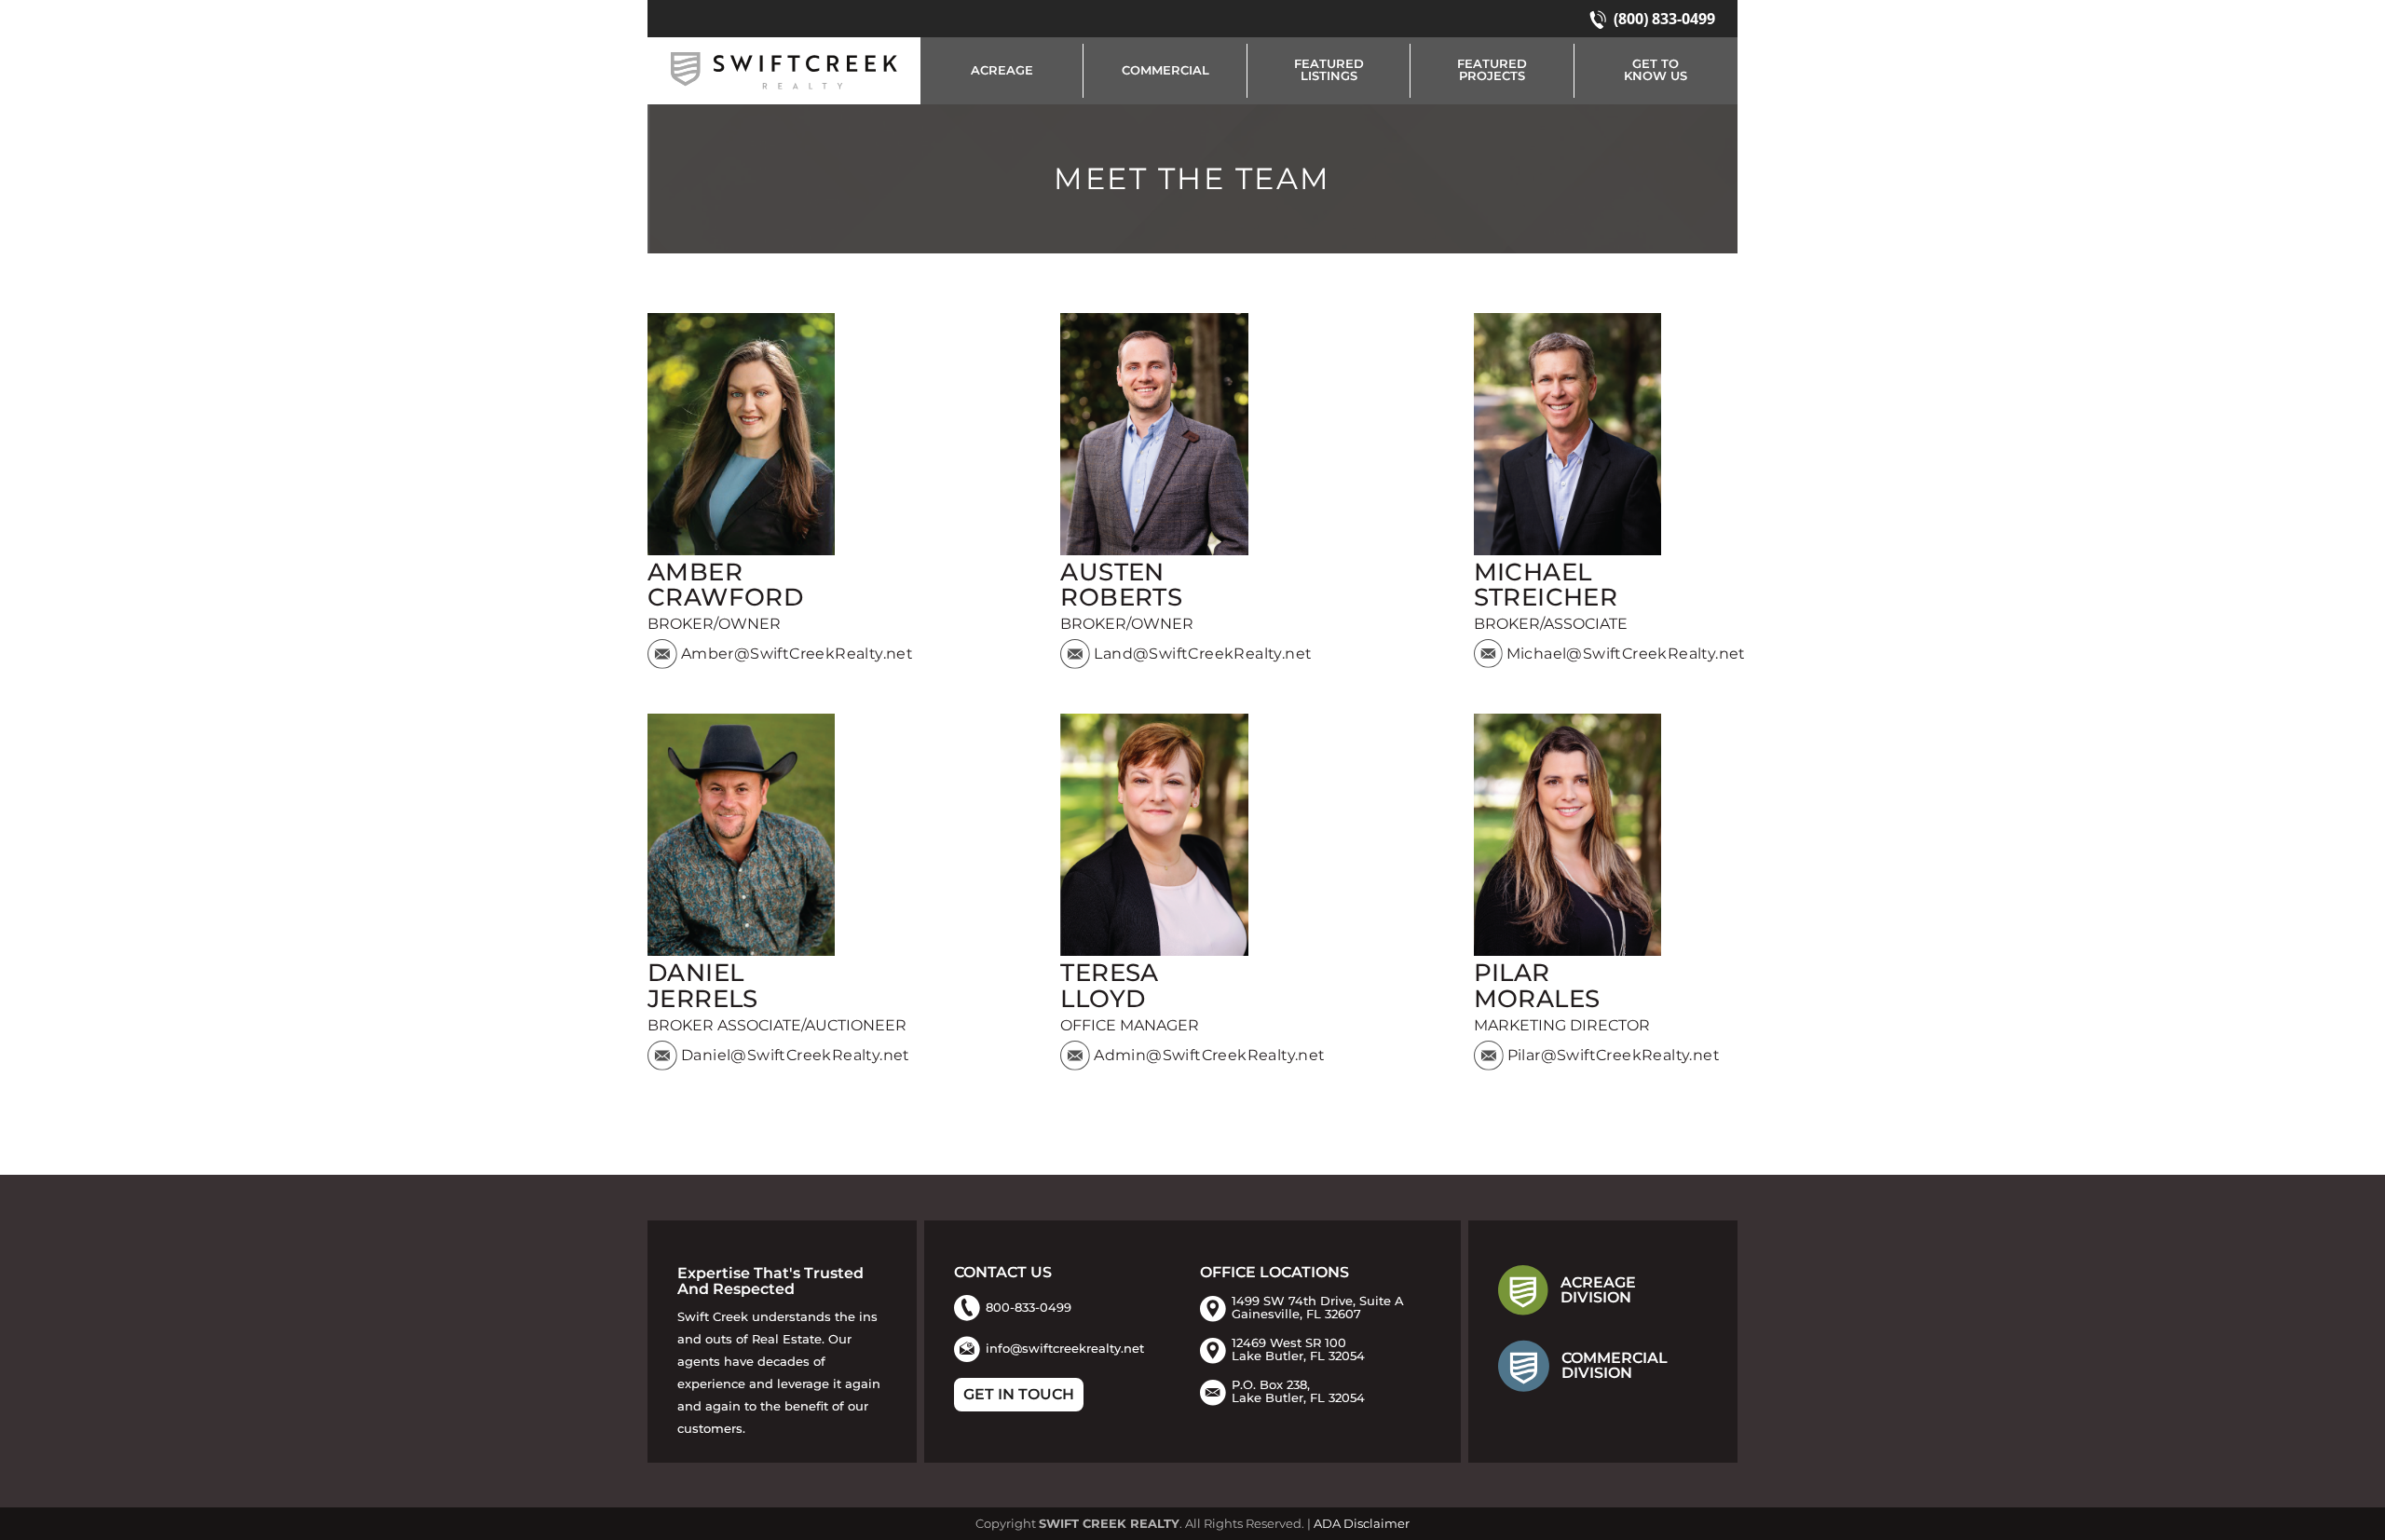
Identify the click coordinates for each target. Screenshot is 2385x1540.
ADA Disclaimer (1362, 1524)
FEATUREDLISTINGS (1329, 70)
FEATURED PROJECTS (1492, 70)
